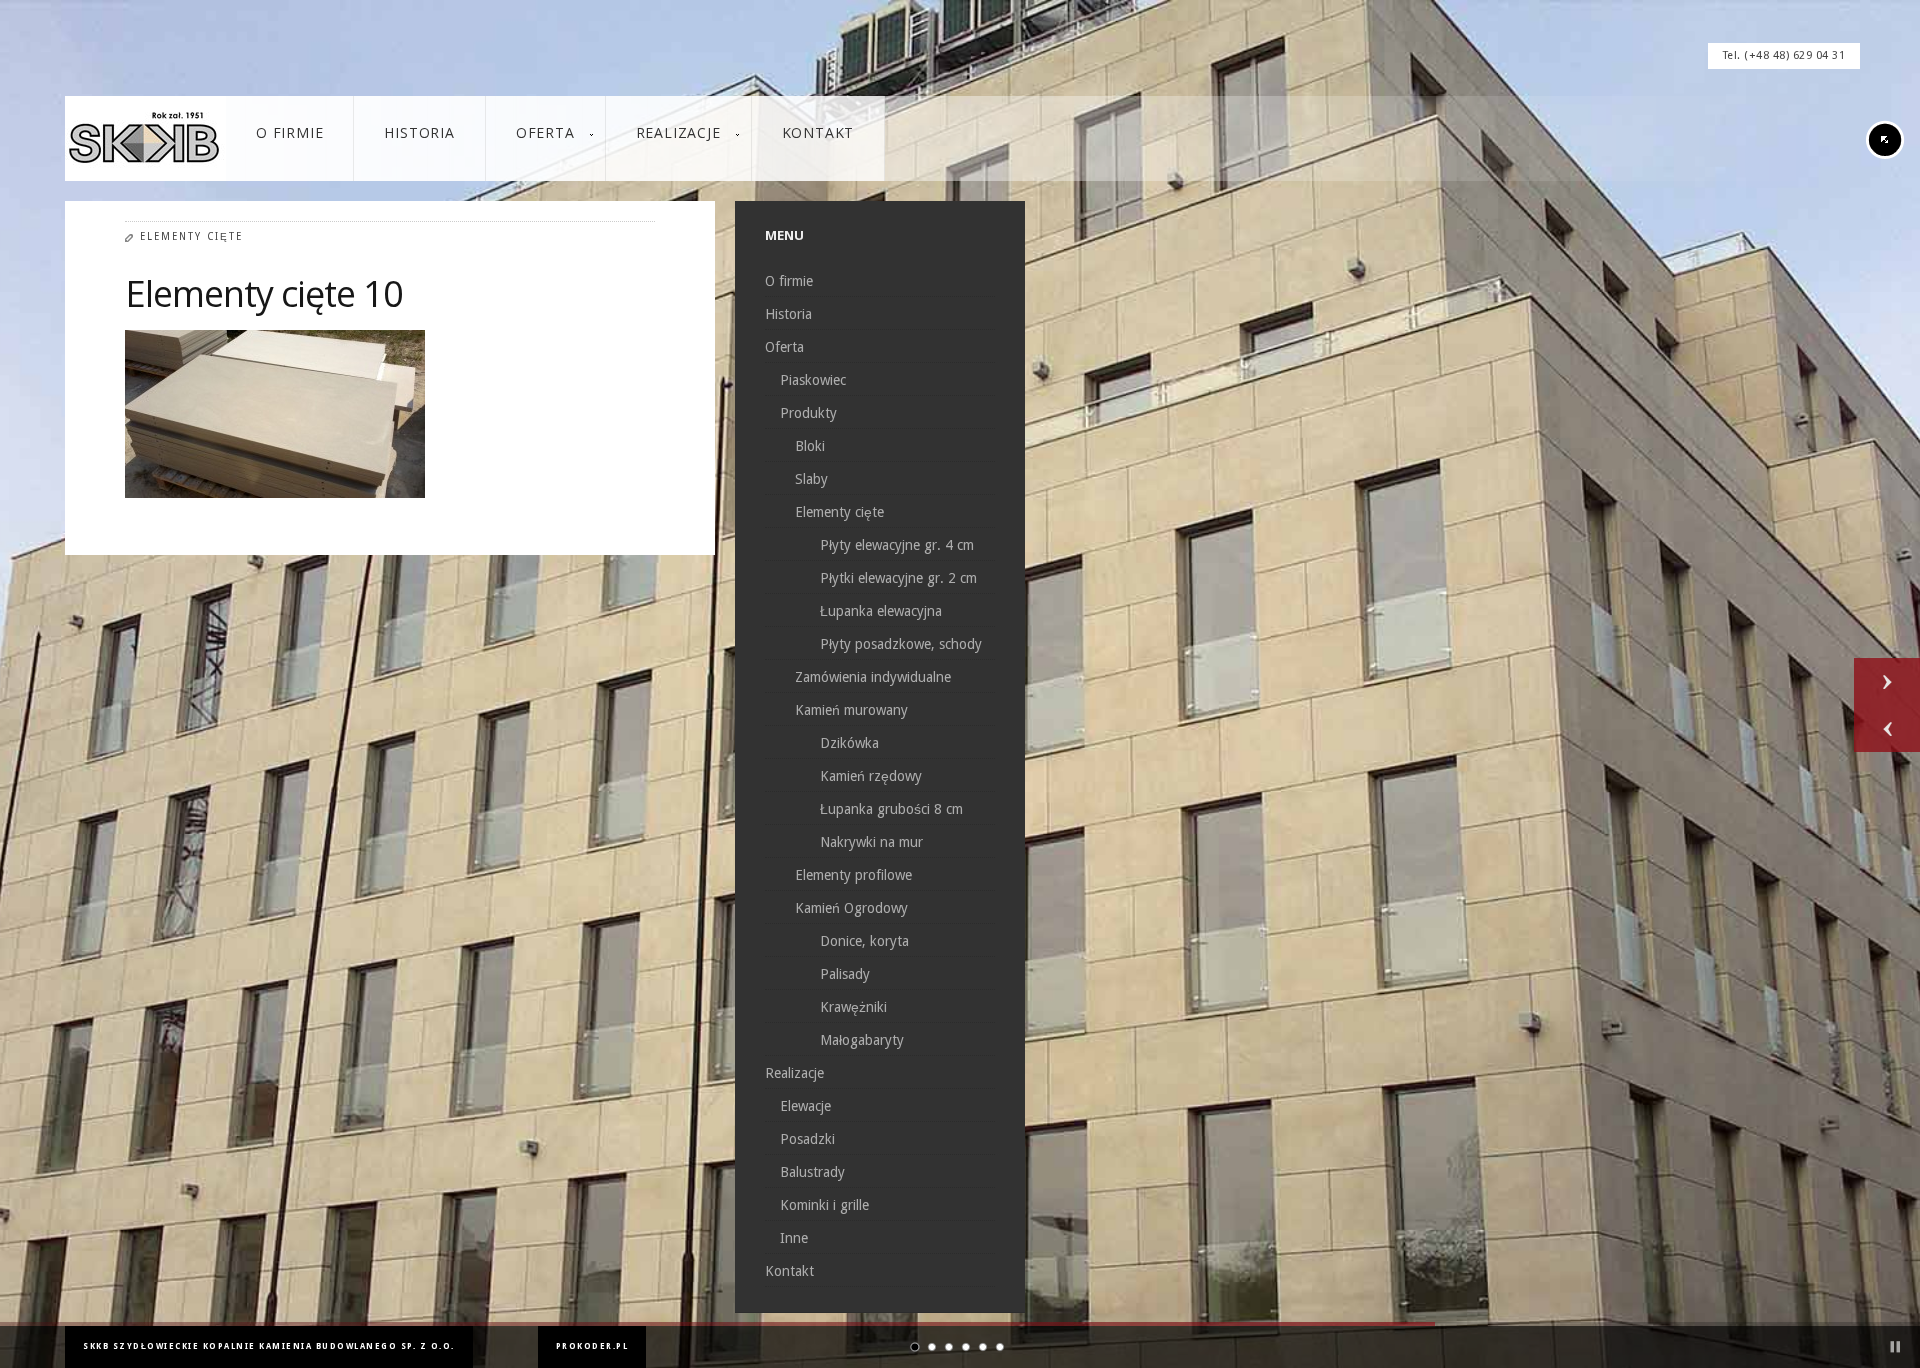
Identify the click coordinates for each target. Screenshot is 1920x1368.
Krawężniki (853, 1007)
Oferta (784, 347)
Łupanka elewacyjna (881, 611)
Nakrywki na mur (871, 842)
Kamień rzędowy (871, 776)
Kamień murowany (851, 710)
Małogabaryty (862, 1040)
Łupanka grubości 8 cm (891, 809)
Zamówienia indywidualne (873, 677)
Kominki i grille (824, 1205)
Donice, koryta (864, 941)
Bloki (810, 446)
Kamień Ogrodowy (851, 908)
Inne (794, 1238)
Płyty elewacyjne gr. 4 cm (897, 545)
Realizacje (794, 1073)
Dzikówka (849, 743)
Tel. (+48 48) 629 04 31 (1784, 55)
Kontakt (789, 1271)
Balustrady (812, 1172)
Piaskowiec (813, 380)
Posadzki (807, 1139)
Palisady (845, 974)
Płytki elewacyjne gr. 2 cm (898, 578)
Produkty (808, 413)
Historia (788, 314)
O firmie (789, 281)
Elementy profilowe (853, 875)
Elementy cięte (191, 236)
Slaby (811, 479)
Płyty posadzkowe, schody (901, 644)
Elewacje (805, 1106)
